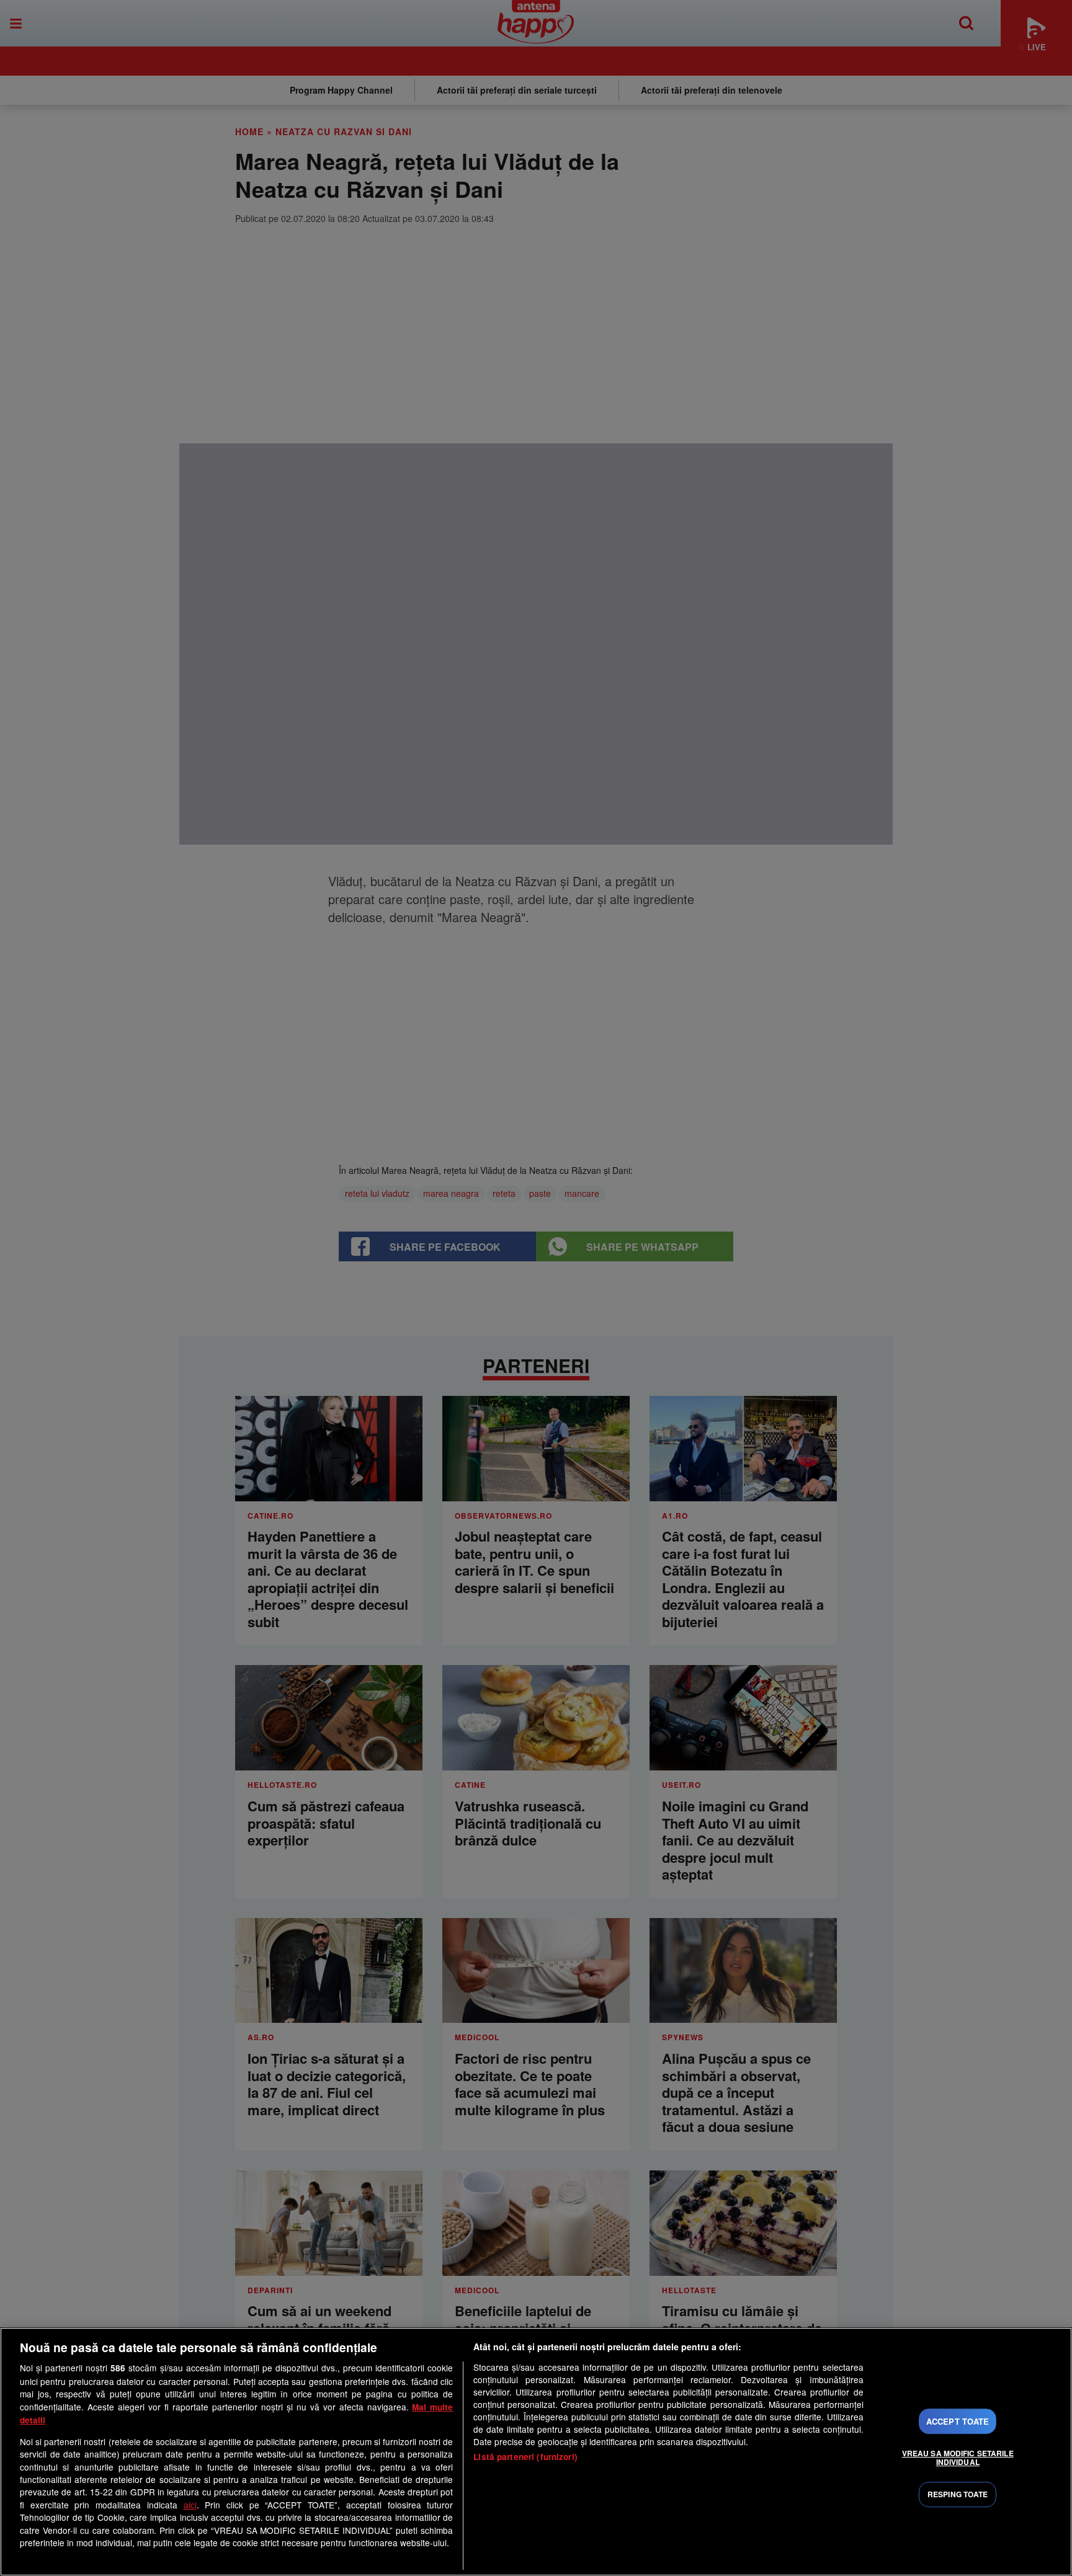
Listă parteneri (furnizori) (525, 2457)
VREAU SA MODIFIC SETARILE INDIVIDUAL (958, 2458)
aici (190, 2505)
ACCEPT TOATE (958, 2421)
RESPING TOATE (958, 2494)
